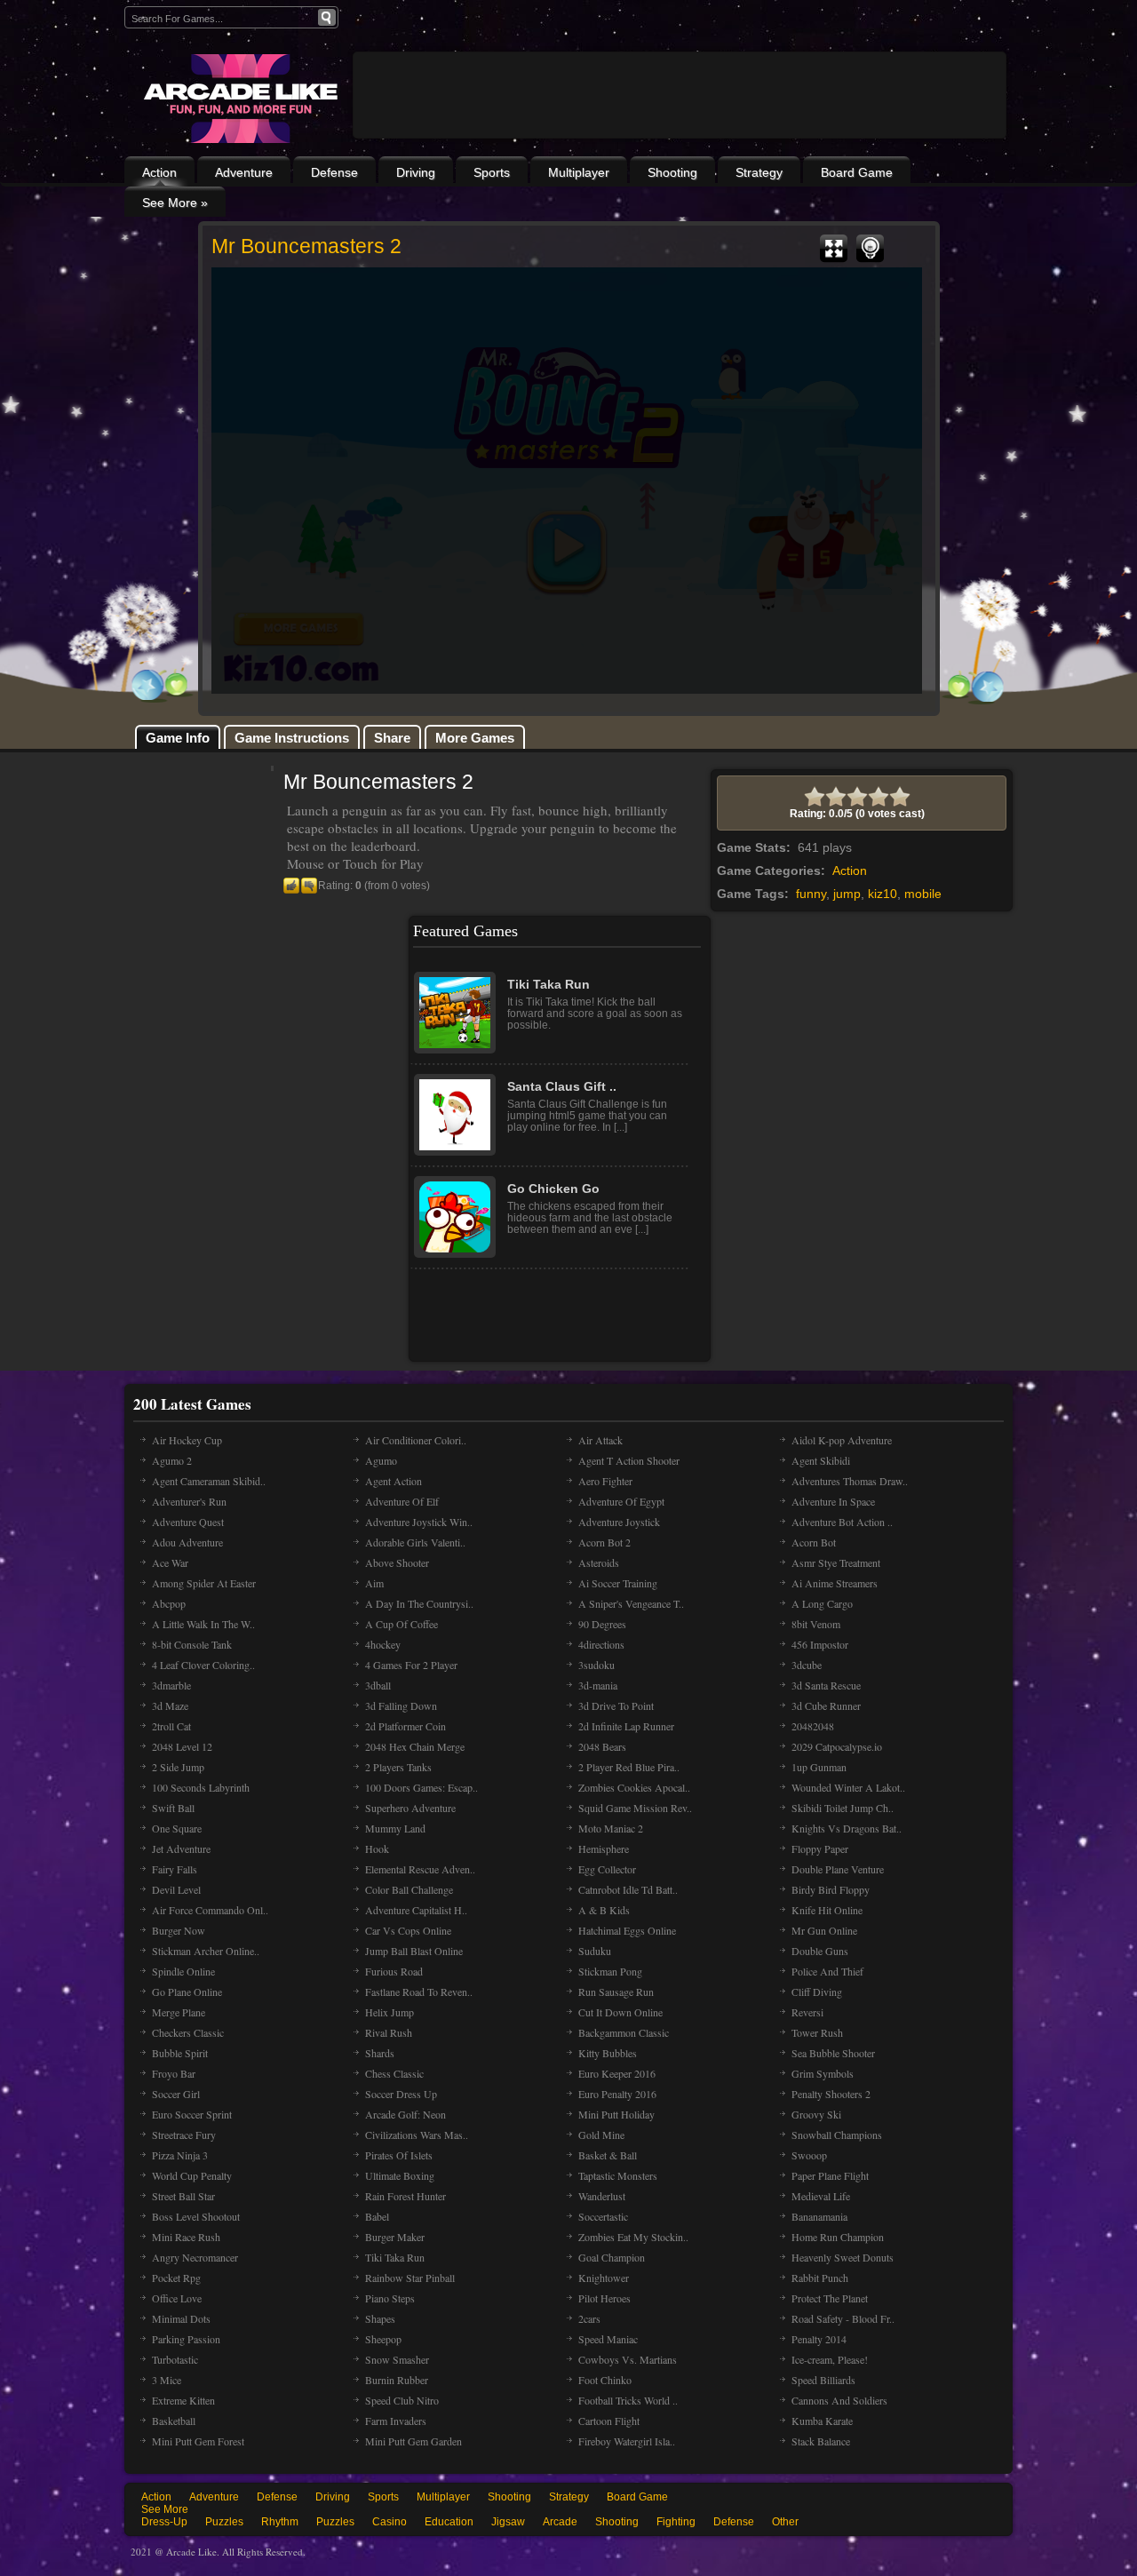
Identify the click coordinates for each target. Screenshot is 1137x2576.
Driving (416, 172)
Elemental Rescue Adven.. (420, 1869)
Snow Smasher (397, 2359)
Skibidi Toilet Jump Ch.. (843, 1808)
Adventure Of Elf (402, 1501)
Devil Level (176, 1889)
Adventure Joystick (619, 1522)
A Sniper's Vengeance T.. (631, 1603)
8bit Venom (816, 1624)
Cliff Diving (817, 1992)
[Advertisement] (680, 144)
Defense (334, 172)
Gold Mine (601, 2135)
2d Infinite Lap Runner (626, 1726)
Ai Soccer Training (618, 1583)
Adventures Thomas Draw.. (850, 1481)
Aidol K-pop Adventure (842, 1440)
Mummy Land (395, 1828)
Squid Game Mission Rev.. (635, 1808)
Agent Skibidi (821, 1460)
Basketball (174, 2421)
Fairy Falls (175, 1869)
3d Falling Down (401, 1705)
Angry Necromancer (195, 2257)
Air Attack (600, 1440)
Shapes (380, 2318)
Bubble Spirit (180, 2053)
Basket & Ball (608, 2155)
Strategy (759, 172)
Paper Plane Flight (830, 2175)
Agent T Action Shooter (629, 1460)
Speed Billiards (823, 2380)
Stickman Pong (610, 1971)
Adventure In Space (833, 1501)
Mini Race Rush (186, 2237)
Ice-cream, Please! (830, 2359)
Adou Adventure (187, 1542)
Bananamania (819, 2216)
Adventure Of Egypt (621, 1501)
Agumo (381, 1460)
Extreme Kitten (183, 2400)
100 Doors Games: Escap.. (421, 1787)
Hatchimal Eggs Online (627, 1930)
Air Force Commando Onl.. (210, 1910)
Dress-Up (164, 2522)
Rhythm (280, 2522)
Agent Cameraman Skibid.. (209, 1481)
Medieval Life (821, 2196)
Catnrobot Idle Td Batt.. (628, 1889)
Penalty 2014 (819, 2339)
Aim (374, 1583)
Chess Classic (394, 2073)
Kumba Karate (822, 2421)
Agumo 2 (172, 1460)
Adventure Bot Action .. (842, 1522)
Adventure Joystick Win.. (419, 1522)
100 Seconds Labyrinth (201, 1787)
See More (165, 2509)
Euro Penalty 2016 (617, 2094)
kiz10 (883, 894)
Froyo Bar (174, 2073)
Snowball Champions (837, 2135)
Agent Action (394, 1481)
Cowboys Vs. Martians (628, 2359)
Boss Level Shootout (196, 2216)
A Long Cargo (822, 1603)
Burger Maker (395, 2237)
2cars (589, 2318)
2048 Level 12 (182, 1746)
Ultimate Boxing (400, 2175)
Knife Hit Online (827, 1910)
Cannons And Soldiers (839, 2400)
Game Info (178, 738)
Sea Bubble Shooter (833, 2053)
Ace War (170, 1562)
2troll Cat (171, 1726)
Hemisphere (604, 1849)
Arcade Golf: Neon (406, 2114)
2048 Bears (602, 1746)
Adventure (244, 172)
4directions (601, 1644)
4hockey (383, 1644)
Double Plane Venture (838, 1869)
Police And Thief (827, 1971)
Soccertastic (603, 2216)
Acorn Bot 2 (604, 1542)
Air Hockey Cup (187, 1440)
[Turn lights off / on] (870, 249)
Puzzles (224, 2522)
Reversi (807, 2012)
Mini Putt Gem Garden (413, 2441)
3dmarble (171, 1685)
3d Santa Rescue (826, 1685)
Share (392, 738)
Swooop (809, 2155)
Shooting (672, 172)
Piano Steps (390, 2298)
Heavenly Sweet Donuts (843, 2257)
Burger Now (179, 1930)
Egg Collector (607, 1869)
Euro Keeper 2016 (617, 2073)
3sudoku (596, 1665)
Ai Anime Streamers (835, 1583)
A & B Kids (604, 1910)
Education (449, 2522)
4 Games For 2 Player (411, 1665)
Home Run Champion (838, 2237)
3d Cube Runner (826, 1705)
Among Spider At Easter (204, 1583)
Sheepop (383, 2339)
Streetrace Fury (184, 2135)
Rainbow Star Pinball (410, 2278)
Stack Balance (821, 2441)
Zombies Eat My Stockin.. (633, 2237)
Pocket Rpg (176, 2278)
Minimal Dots (181, 2318)
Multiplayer (579, 172)
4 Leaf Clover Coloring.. (203, 1665)
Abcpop (169, 1603)
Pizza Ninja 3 (180, 2155)
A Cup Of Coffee (402, 1624)
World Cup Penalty (192, 2175)
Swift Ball (173, 1808)
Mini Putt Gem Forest (198, 2441)
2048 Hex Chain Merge (415, 1746)
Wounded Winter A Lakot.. (848, 1787)
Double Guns (820, 1951)
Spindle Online (183, 1971)
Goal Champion (612, 2257)
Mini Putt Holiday (616, 2114)
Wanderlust (602, 2196)
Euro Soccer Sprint (192, 2114)
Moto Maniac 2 (611, 1828)
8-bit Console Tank (192, 1644)
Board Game (857, 172)
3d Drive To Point (616, 1705)
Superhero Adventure (410, 1808)
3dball (378, 1685)
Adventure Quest (188, 1522)
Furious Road (394, 1971)
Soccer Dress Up (401, 2094)
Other (785, 2522)
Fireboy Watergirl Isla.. (627, 2441)
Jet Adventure (181, 1849)
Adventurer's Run (189, 1501)
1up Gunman (819, 1767)
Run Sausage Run (616, 1992)
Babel (377, 2216)
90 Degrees (602, 1624)
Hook (377, 1849)
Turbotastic (175, 2359)
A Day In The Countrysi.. (419, 1603)
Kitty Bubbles (608, 2053)
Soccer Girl (176, 2094)
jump (847, 894)
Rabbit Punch (820, 2278)
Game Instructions (292, 738)
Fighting (676, 2522)
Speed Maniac (608, 2339)
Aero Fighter (605, 1481)
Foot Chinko (605, 2380)
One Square (177, 1828)
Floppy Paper (820, 1849)
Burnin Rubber (397, 2380)
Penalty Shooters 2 (831, 2094)
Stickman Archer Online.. (206, 1951)
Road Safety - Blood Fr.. (843, 2318)
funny (811, 894)
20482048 (813, 1726)
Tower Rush (817, 2032)
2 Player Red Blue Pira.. (629, 1767)
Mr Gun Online (824, 1930)
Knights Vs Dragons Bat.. (847, 1828)
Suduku (595, 1951)
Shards (380, 2053)
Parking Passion (186, 2339)
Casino (390, 2522)
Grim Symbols (823, 2073)
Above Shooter (397, 1562)
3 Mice (167, 2380)
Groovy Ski (816, 2114)
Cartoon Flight (609, 2421)
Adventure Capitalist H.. (416, 1910)
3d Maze (170, 1705)
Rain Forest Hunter (406, 2196)
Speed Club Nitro (402, 2400)
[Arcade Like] (239, 99)
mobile (923, 894)
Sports (492, 172)
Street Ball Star (183, 2196)
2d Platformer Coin (406, 1726)
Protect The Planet (830, 2298)
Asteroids (599, 1562)
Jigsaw (508, 2522)
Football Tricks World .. (628, 2400)
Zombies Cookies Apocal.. (634, 1787)
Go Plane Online (187, 1992)
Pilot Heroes (604, 2298)
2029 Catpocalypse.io (837, 1746)
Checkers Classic (188, 2032)
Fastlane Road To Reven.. (419, 1992)
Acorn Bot (814, 1542)
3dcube (807, 1665)
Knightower (604, 2278)
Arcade (560, 2522)
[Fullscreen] (834, 249)
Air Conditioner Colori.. (416, 1440)
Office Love (177, 2298)
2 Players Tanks (398, 1767)
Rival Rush (389, 2032)
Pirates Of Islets (399, 2155)
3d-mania (598, 1685)
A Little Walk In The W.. (203, 1624)
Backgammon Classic (624, 2032)
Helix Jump (390, 2012)
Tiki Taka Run (395, 2257)
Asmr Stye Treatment (836, 1562)
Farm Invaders (396, 2421)
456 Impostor (820, 1644)
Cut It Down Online (620, 2012)
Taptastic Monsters (618, 2175)
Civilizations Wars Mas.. (417, 2135)
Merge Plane (179, 2012)
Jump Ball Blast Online (414, 1951)
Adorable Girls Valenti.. (415, 1542)
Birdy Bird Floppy (831, 1889)
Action (159, 172)
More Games (475, 738)
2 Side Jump (178, 1767)
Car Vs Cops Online (408, 1930)
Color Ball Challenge (409, 1889)
